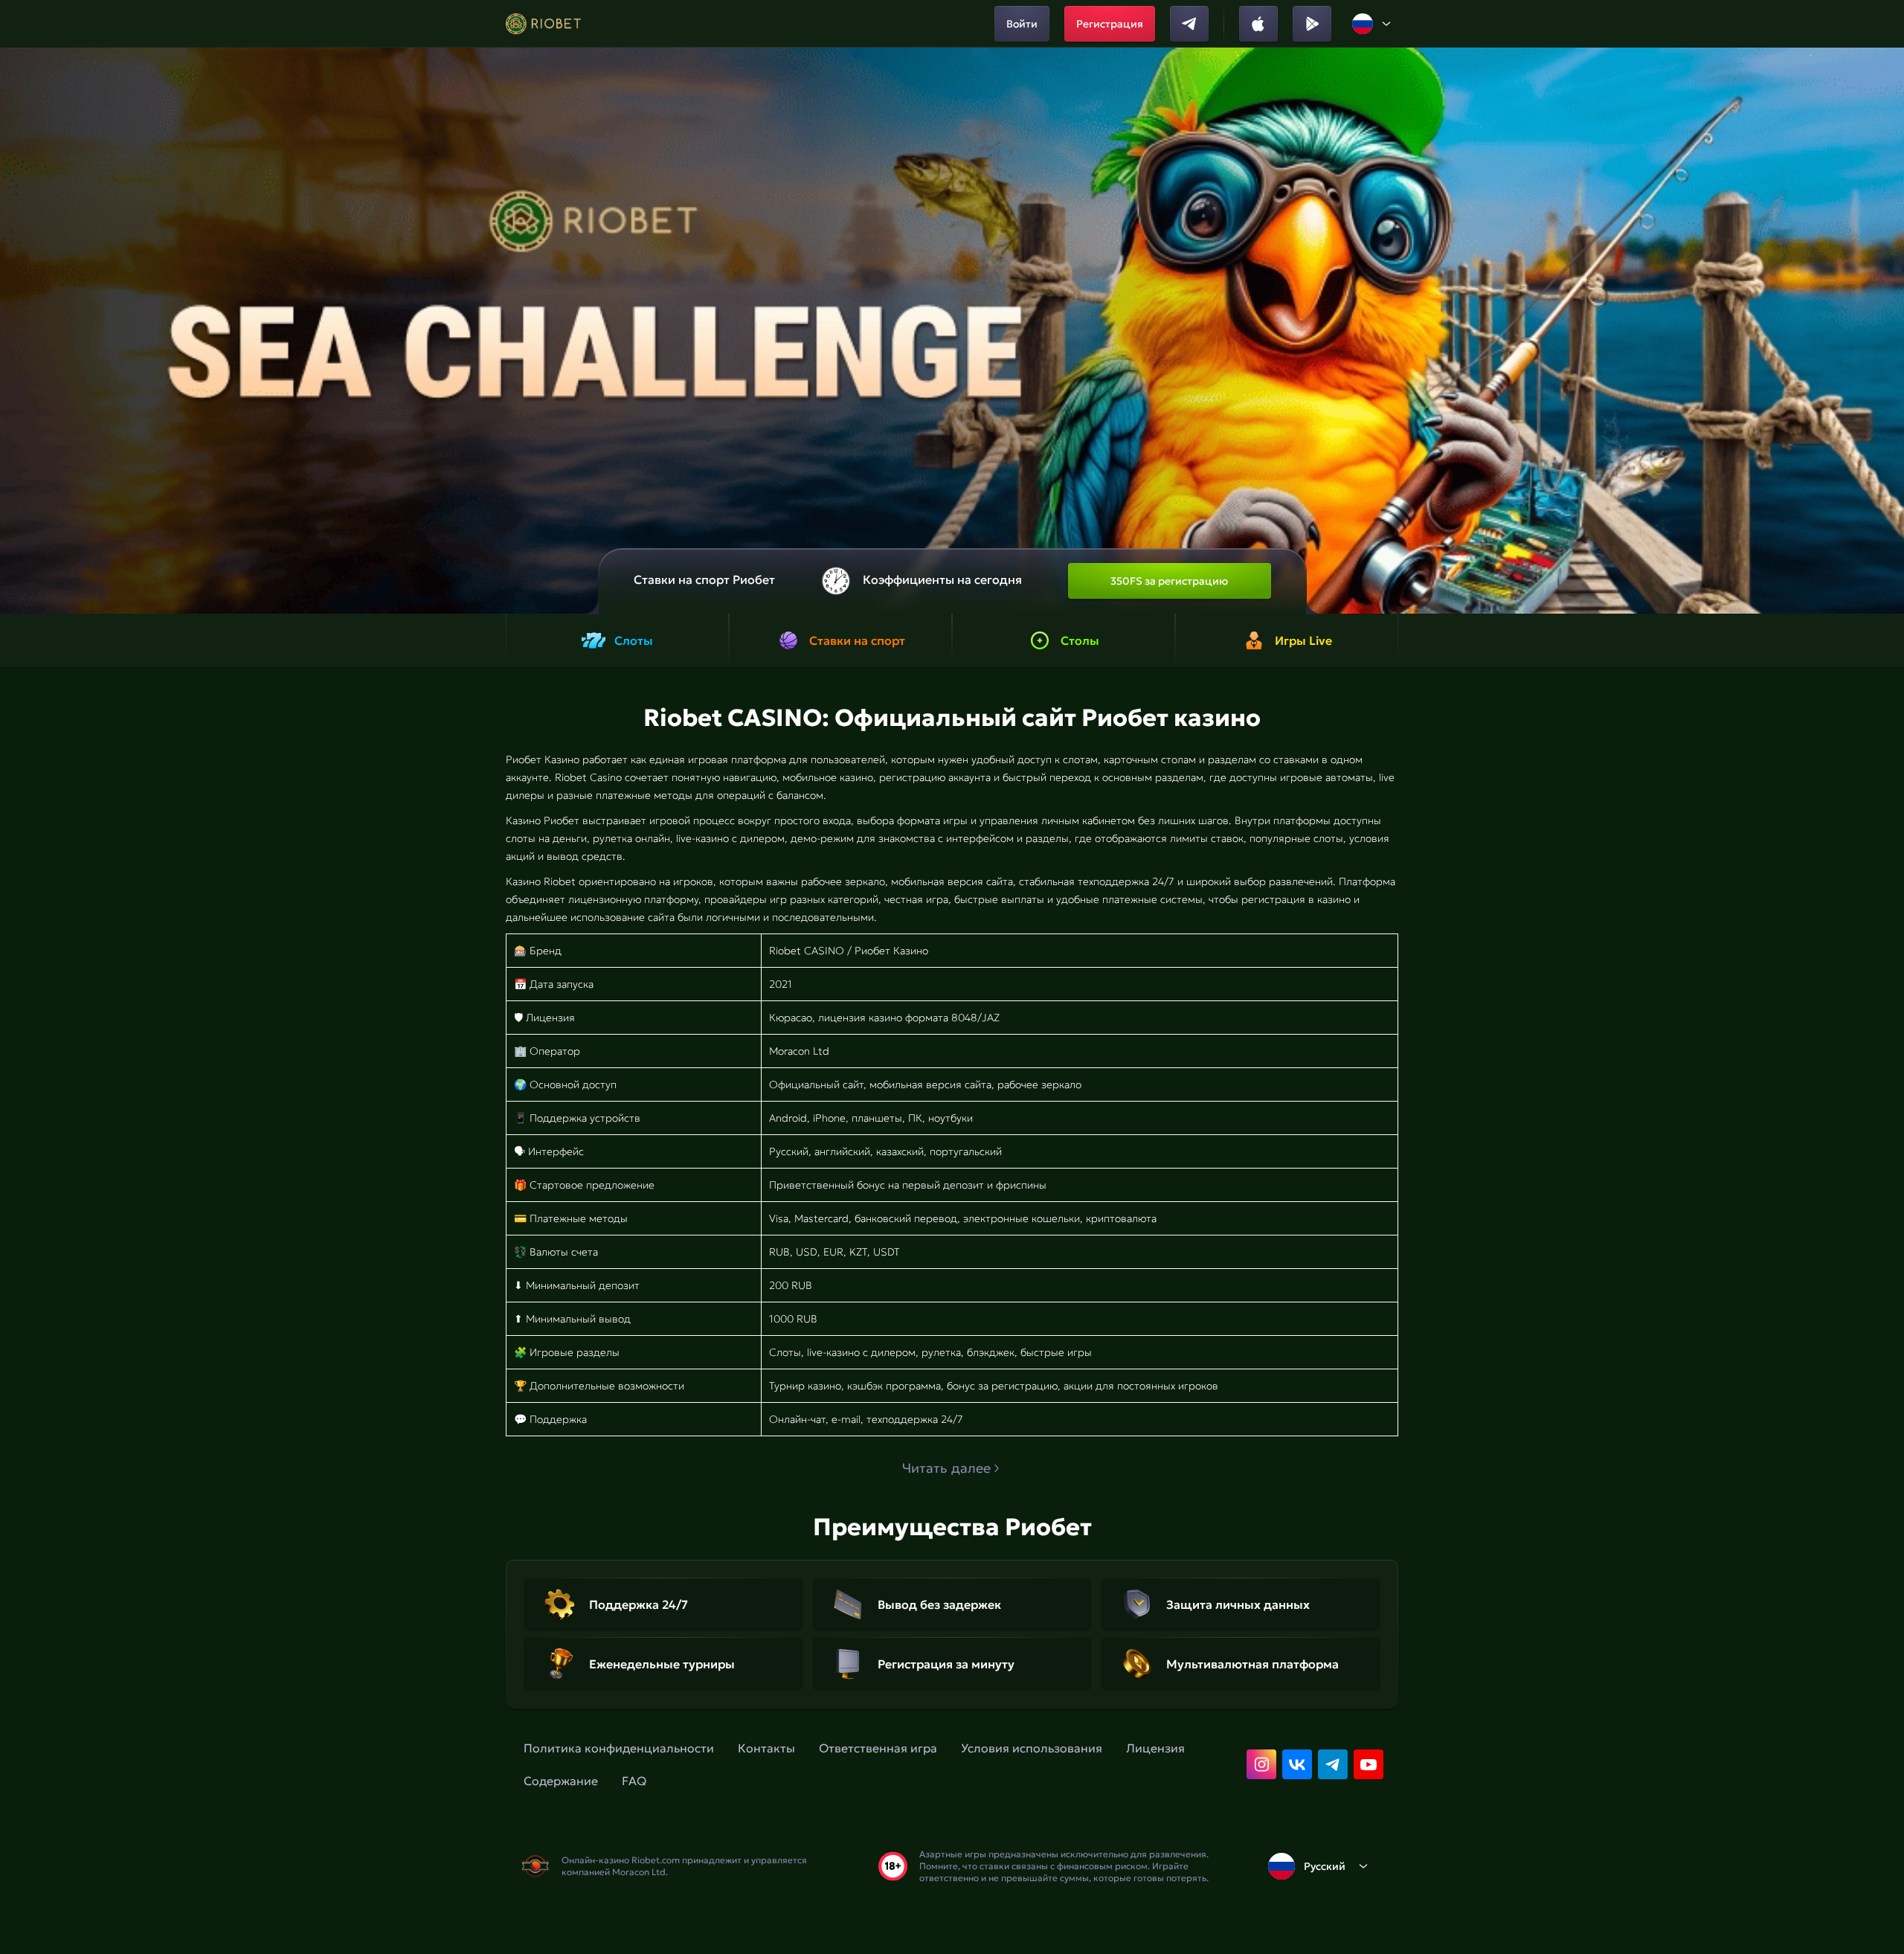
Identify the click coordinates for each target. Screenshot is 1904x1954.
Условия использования (1032, 1748)
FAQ (634, 1781)
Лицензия (1155, 1748)
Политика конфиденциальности (619, 1748)
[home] (543, 24)
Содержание (561, 1781)
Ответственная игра (878, 1748)
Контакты (766, 1748)
